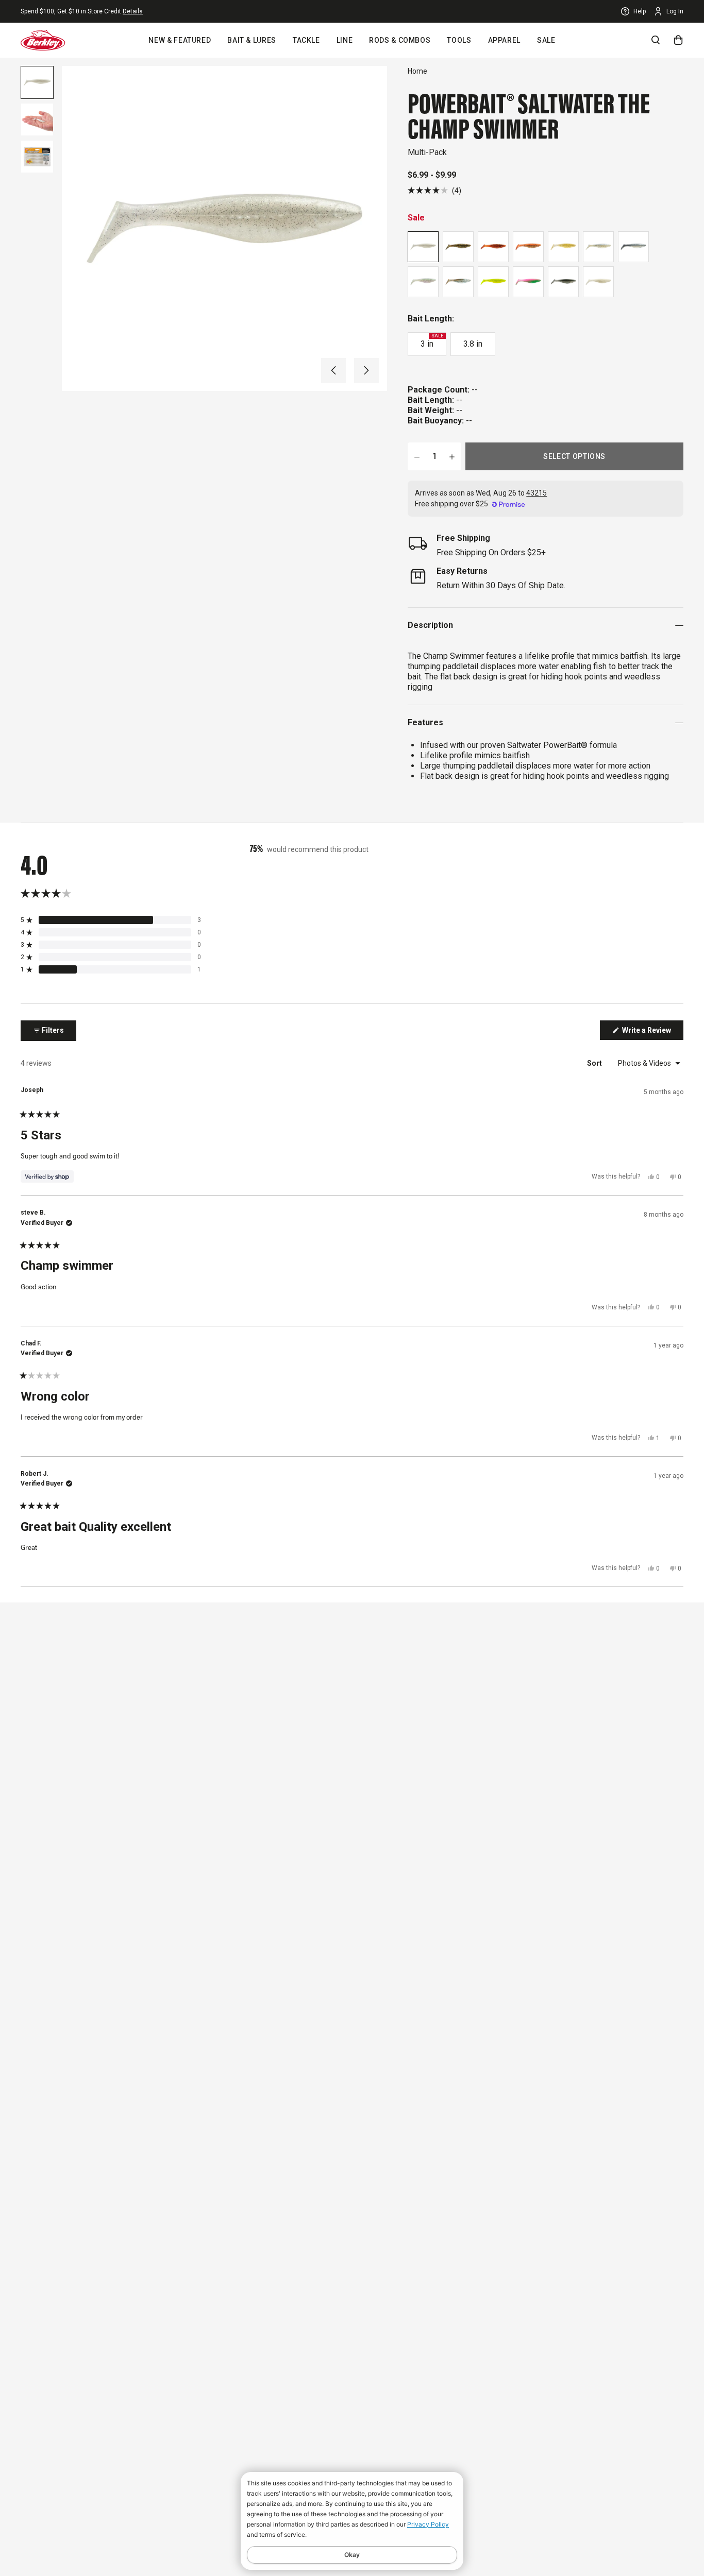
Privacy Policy (428, 2524)
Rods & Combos (400, 40)
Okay (352, 2555)
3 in (432, 341)
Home (417, 71)
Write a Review (652, 1033)
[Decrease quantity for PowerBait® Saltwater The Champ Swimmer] (417, 456)
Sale (546, 40)
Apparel (504, 40)
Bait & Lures (252, 40)
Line (345, 40)
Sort (595, 1063)
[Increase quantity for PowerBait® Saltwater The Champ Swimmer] (452, 456)
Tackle (306, 40)
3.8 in (473, 344)
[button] (333, 370)
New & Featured (180, 40)
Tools (459, 40)
